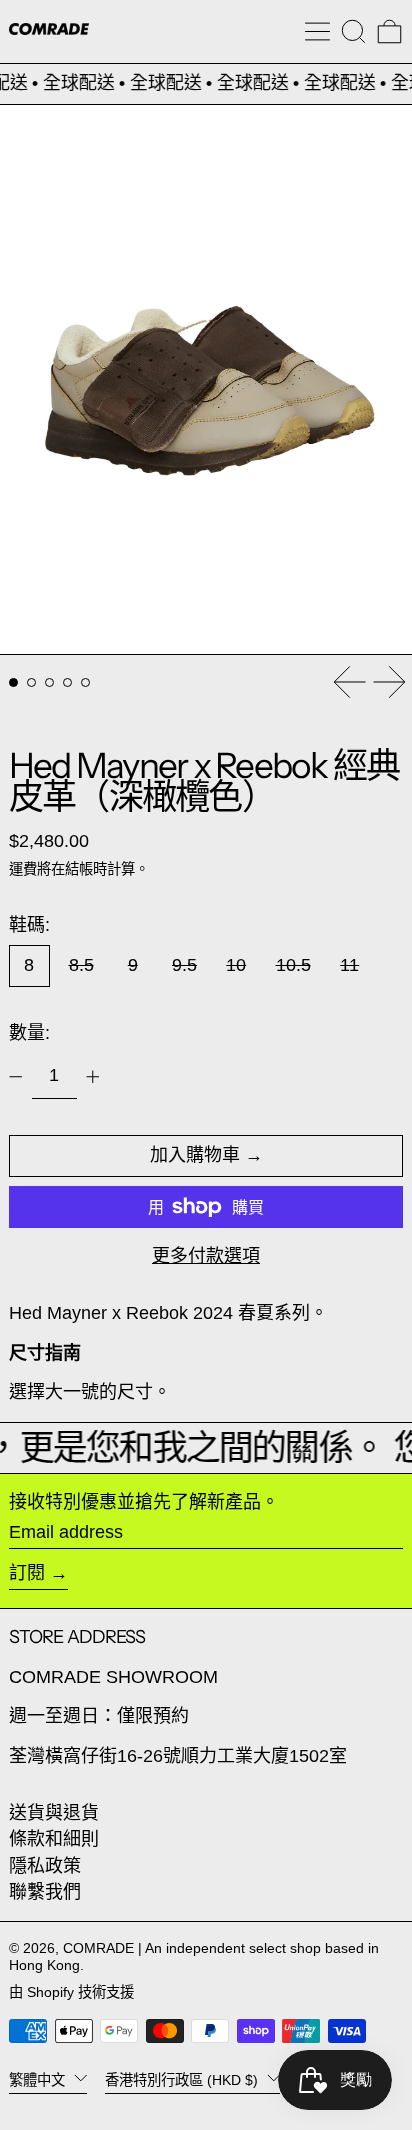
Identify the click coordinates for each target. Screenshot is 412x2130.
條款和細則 (54, 1839)
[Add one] (93, 1077)
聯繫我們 (45, 1892)
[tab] (13, 682)
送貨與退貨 (54, 1813)
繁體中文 (39, 2080)
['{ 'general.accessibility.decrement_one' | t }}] (16, 1077)
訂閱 (27, 1573)
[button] (353, 31)
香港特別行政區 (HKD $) (183, 2080)
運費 (23, 869)
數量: (29, 1033)
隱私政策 (45, 1866)
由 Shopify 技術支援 (71, 1992)
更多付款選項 (206, 1256)
